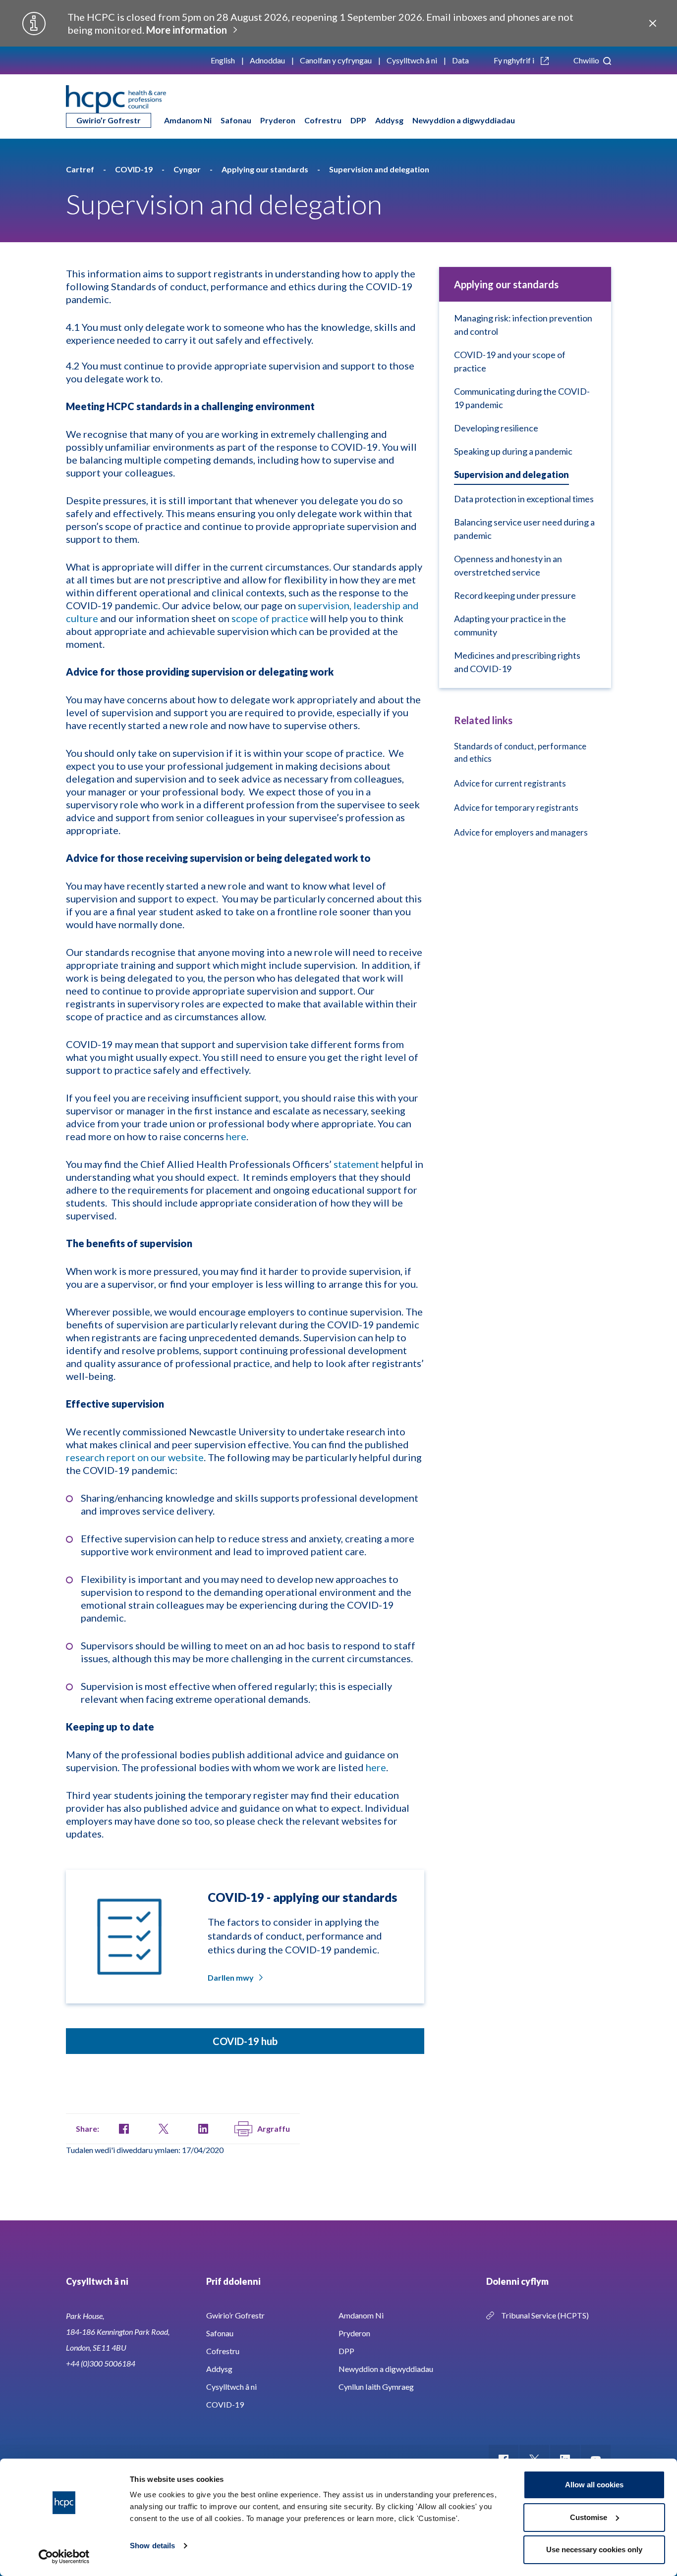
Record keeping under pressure (515, 595)
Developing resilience (496, 428)
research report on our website (135, 1457)
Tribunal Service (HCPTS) (545, 2315)
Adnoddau (267, 60)
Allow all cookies (594, 2485)
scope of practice (270, 618)
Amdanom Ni (188, 120)
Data (460, 60)
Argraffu (274, 2129)
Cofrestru (323, 120)
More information (187, 30)
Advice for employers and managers (521, 832)
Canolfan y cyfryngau (336, 60)
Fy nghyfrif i (515, 60)
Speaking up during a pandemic (513, 451)
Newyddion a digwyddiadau (464, 120)
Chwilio (587, 60)
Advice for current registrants (510, 783)
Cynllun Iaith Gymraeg (376, 2387)
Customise (589, 2517)
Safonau (236, 120)
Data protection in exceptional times (524, 499)
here (236, 1136)
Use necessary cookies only (594, 2550)
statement (356, 1164)
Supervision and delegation (511, 474)
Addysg (389, 120)
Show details (152, 2546)
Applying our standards (506, 284)
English (223, 60)
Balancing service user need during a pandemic (524, 529)
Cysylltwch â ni (412, 60)
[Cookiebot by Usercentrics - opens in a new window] (64, 2557)
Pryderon (278, 120)
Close (653, 23)
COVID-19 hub (245, 2041)
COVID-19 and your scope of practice (510, 361)
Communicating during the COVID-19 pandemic (522, 398)
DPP (358, 120)
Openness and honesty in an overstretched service (508, 565)
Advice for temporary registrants (516, 808)
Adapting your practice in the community (510, 625)
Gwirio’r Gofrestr (109, 120)
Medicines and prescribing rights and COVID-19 (517, 662)
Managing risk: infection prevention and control (523, 325)
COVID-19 (225, 2404)
